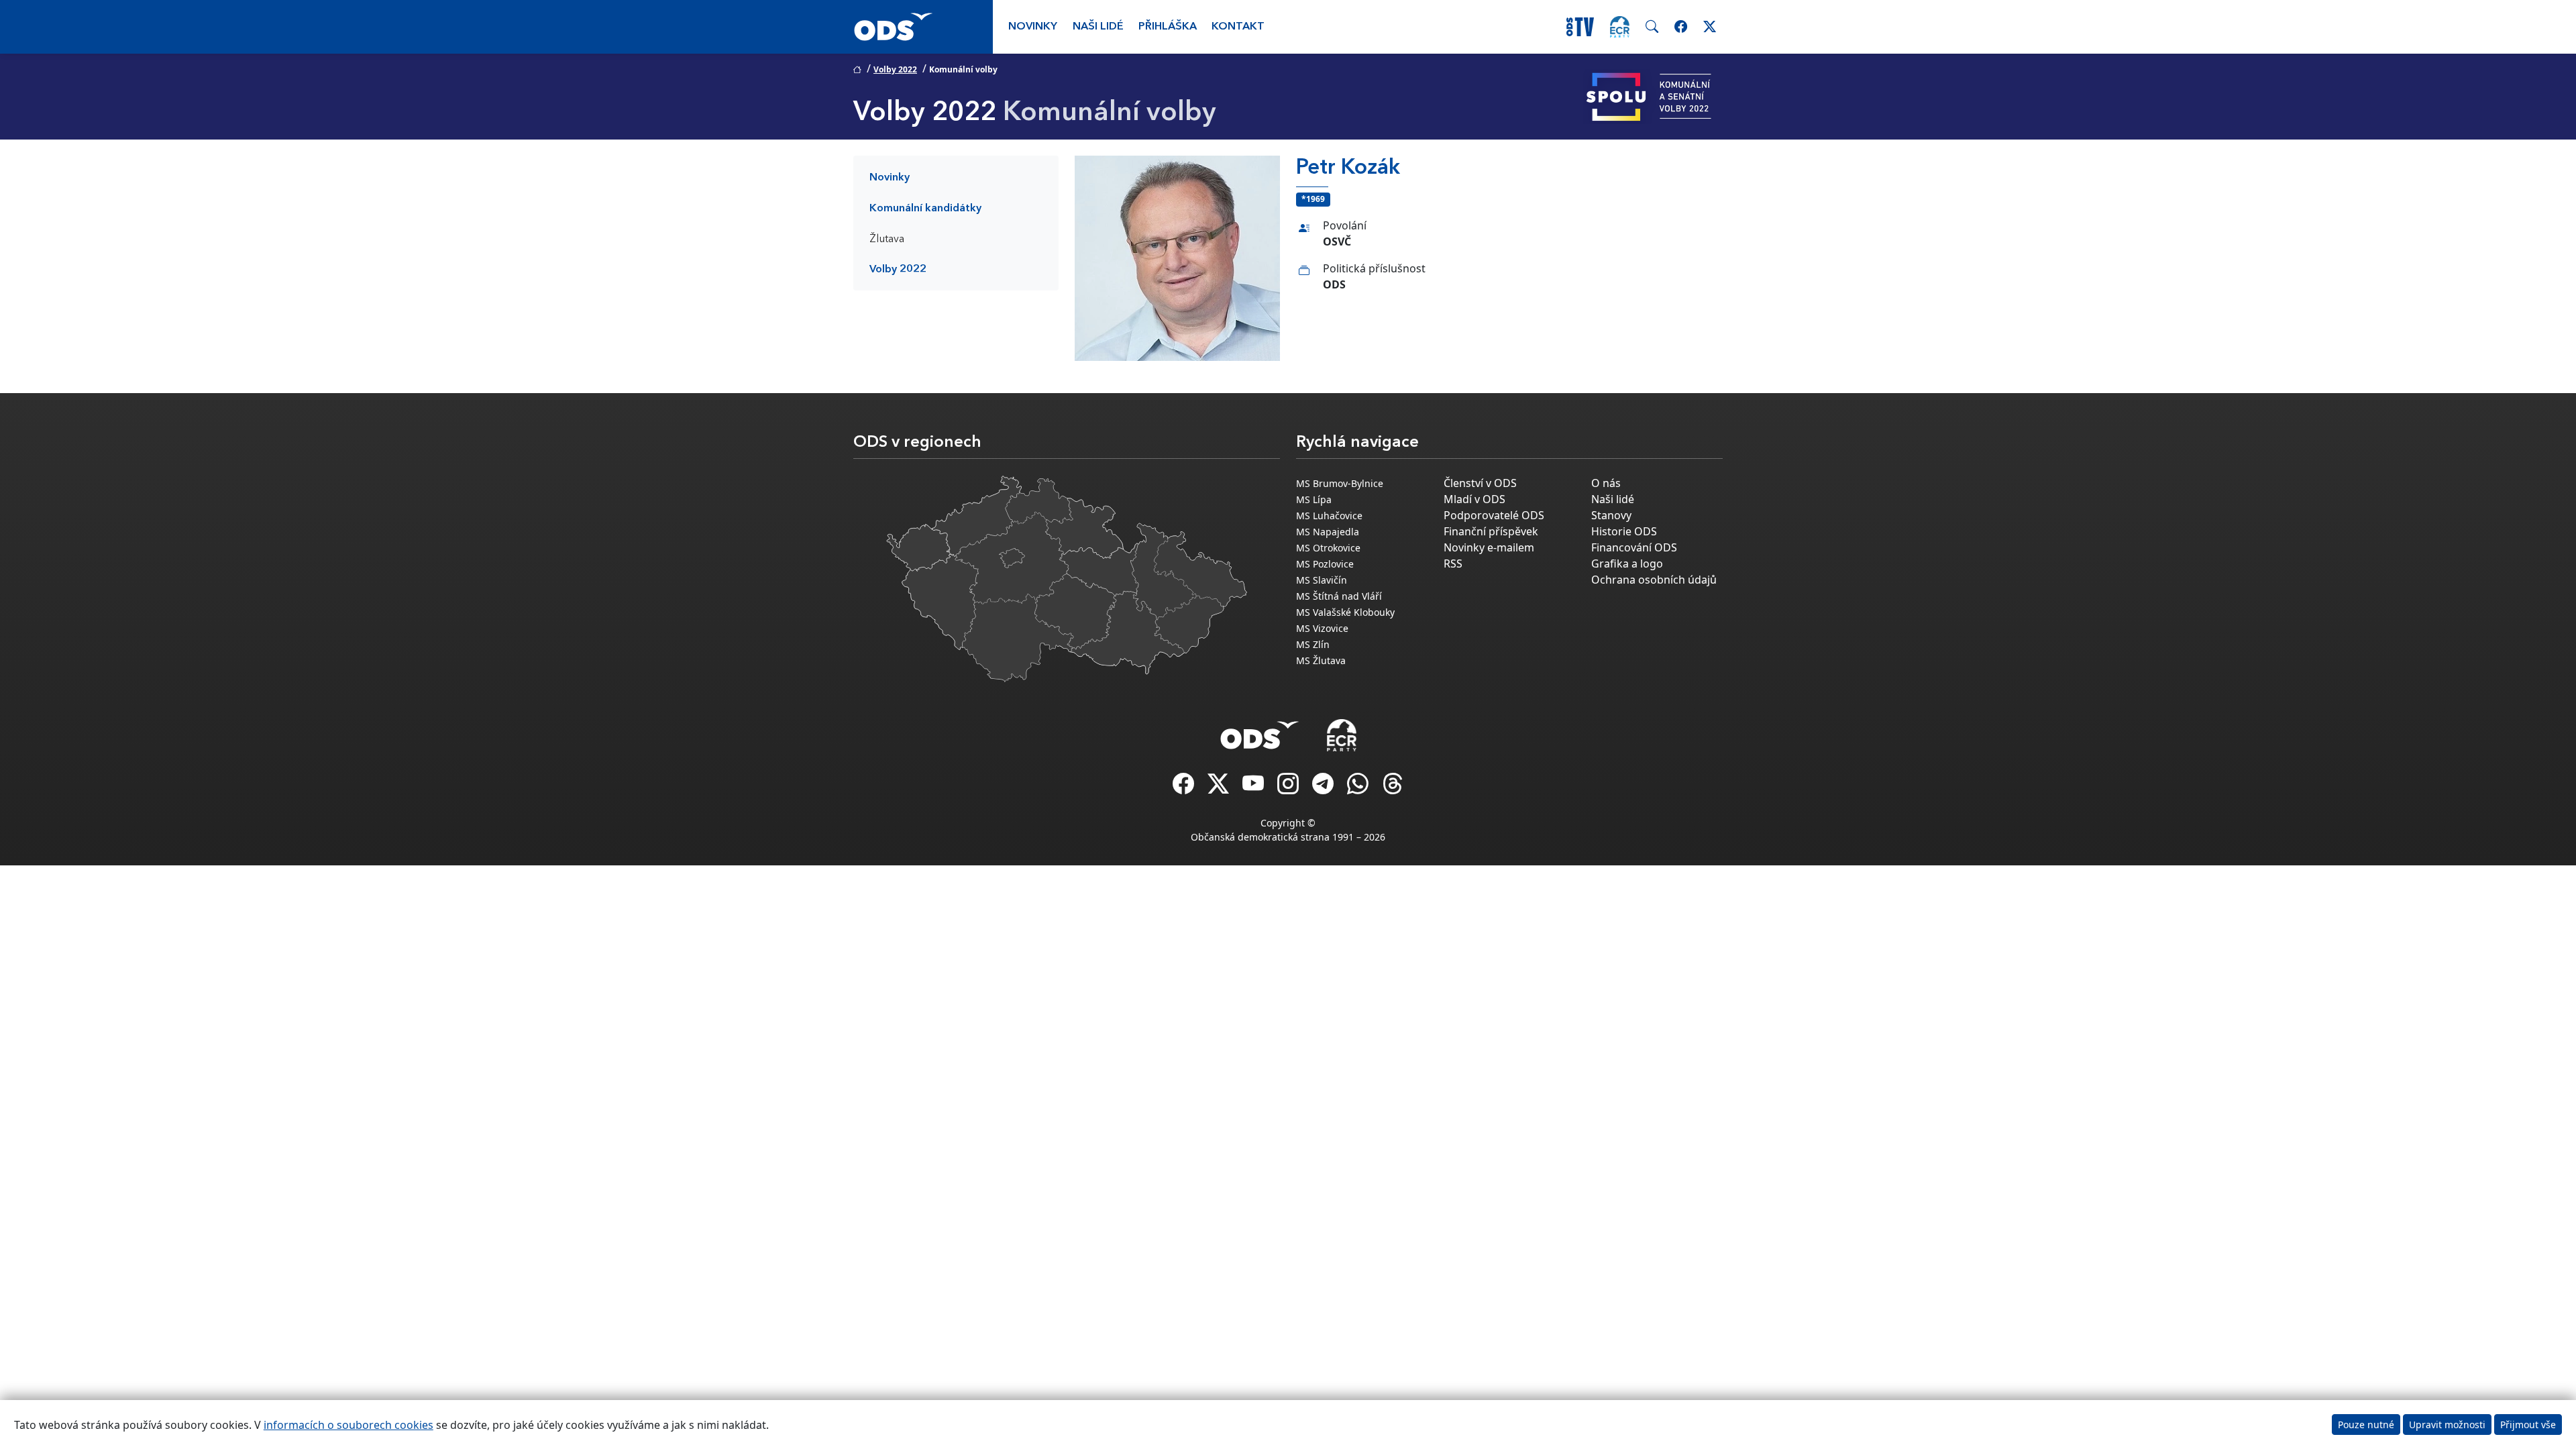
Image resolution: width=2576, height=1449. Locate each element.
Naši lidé (1098, 27)
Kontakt (1238, 27)
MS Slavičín (1322, 580)
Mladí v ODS (1474, 499)
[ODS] (1260, 731)
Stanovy (1611, 515)
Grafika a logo (1627, 563)
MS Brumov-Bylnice (1340, 483)
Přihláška (1168, 27)
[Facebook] (1185, 788)
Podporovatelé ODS (1494, 515)
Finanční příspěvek (1491, 531)
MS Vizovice (1322, 628)
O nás (1606, 483)
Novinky (1033, 27)
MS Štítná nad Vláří (1339, 596)
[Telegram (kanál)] (1324, 788)
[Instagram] (1289, 788)
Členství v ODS (1480, 483)
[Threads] (1393, 788)
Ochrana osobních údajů (1654, 580)
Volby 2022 (895, 69)
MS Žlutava (1321, 660)
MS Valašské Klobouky (1345, 612)
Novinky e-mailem (1489, 547)
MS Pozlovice (1325, 564)
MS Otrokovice (1328, 548)
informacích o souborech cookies (348, 1425)
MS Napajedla (1328, 532)
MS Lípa (1314, 499)
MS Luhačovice (1329, 516)
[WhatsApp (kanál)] (1359, 788)
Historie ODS (1624, 531)
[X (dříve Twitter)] (1220, 788)
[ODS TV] (1254, 788)
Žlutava (887, 239)
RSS (1453, 563)
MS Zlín (1313, 644)
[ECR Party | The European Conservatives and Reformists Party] (1620, 27)
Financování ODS (1634, 547)
